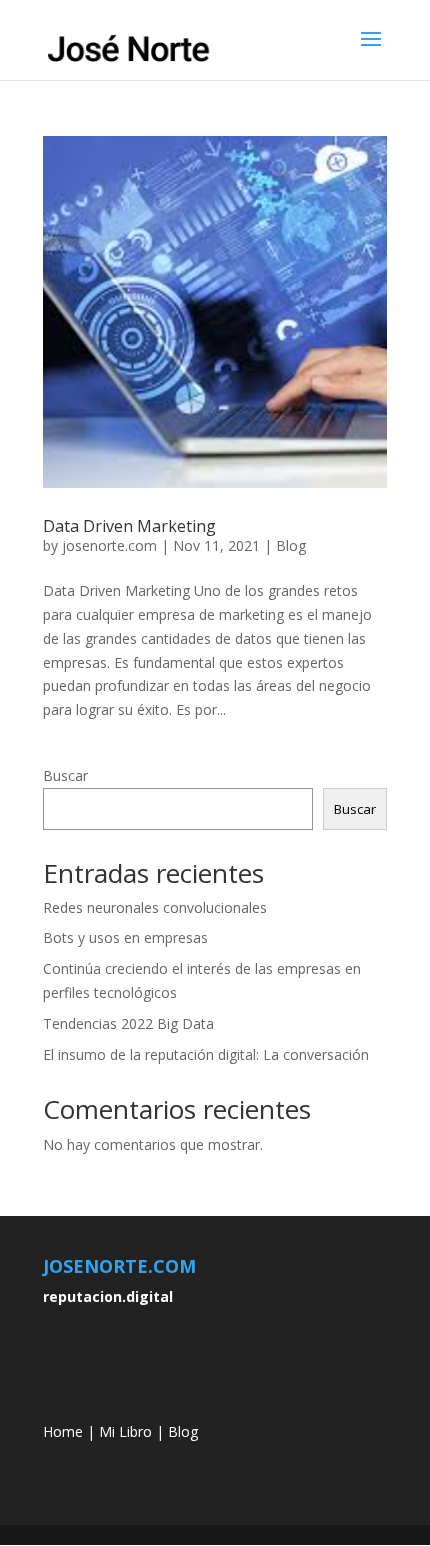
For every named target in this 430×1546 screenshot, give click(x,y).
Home (63, 1431)
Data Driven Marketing (129, 526)
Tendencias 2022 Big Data (128, 1023)
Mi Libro (125, 1431)
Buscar (65, 775)
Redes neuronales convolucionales (155, 907)
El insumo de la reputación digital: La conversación (206, 1054)
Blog (291, 545)
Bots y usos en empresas (125, 937)
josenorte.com (109, 545)
